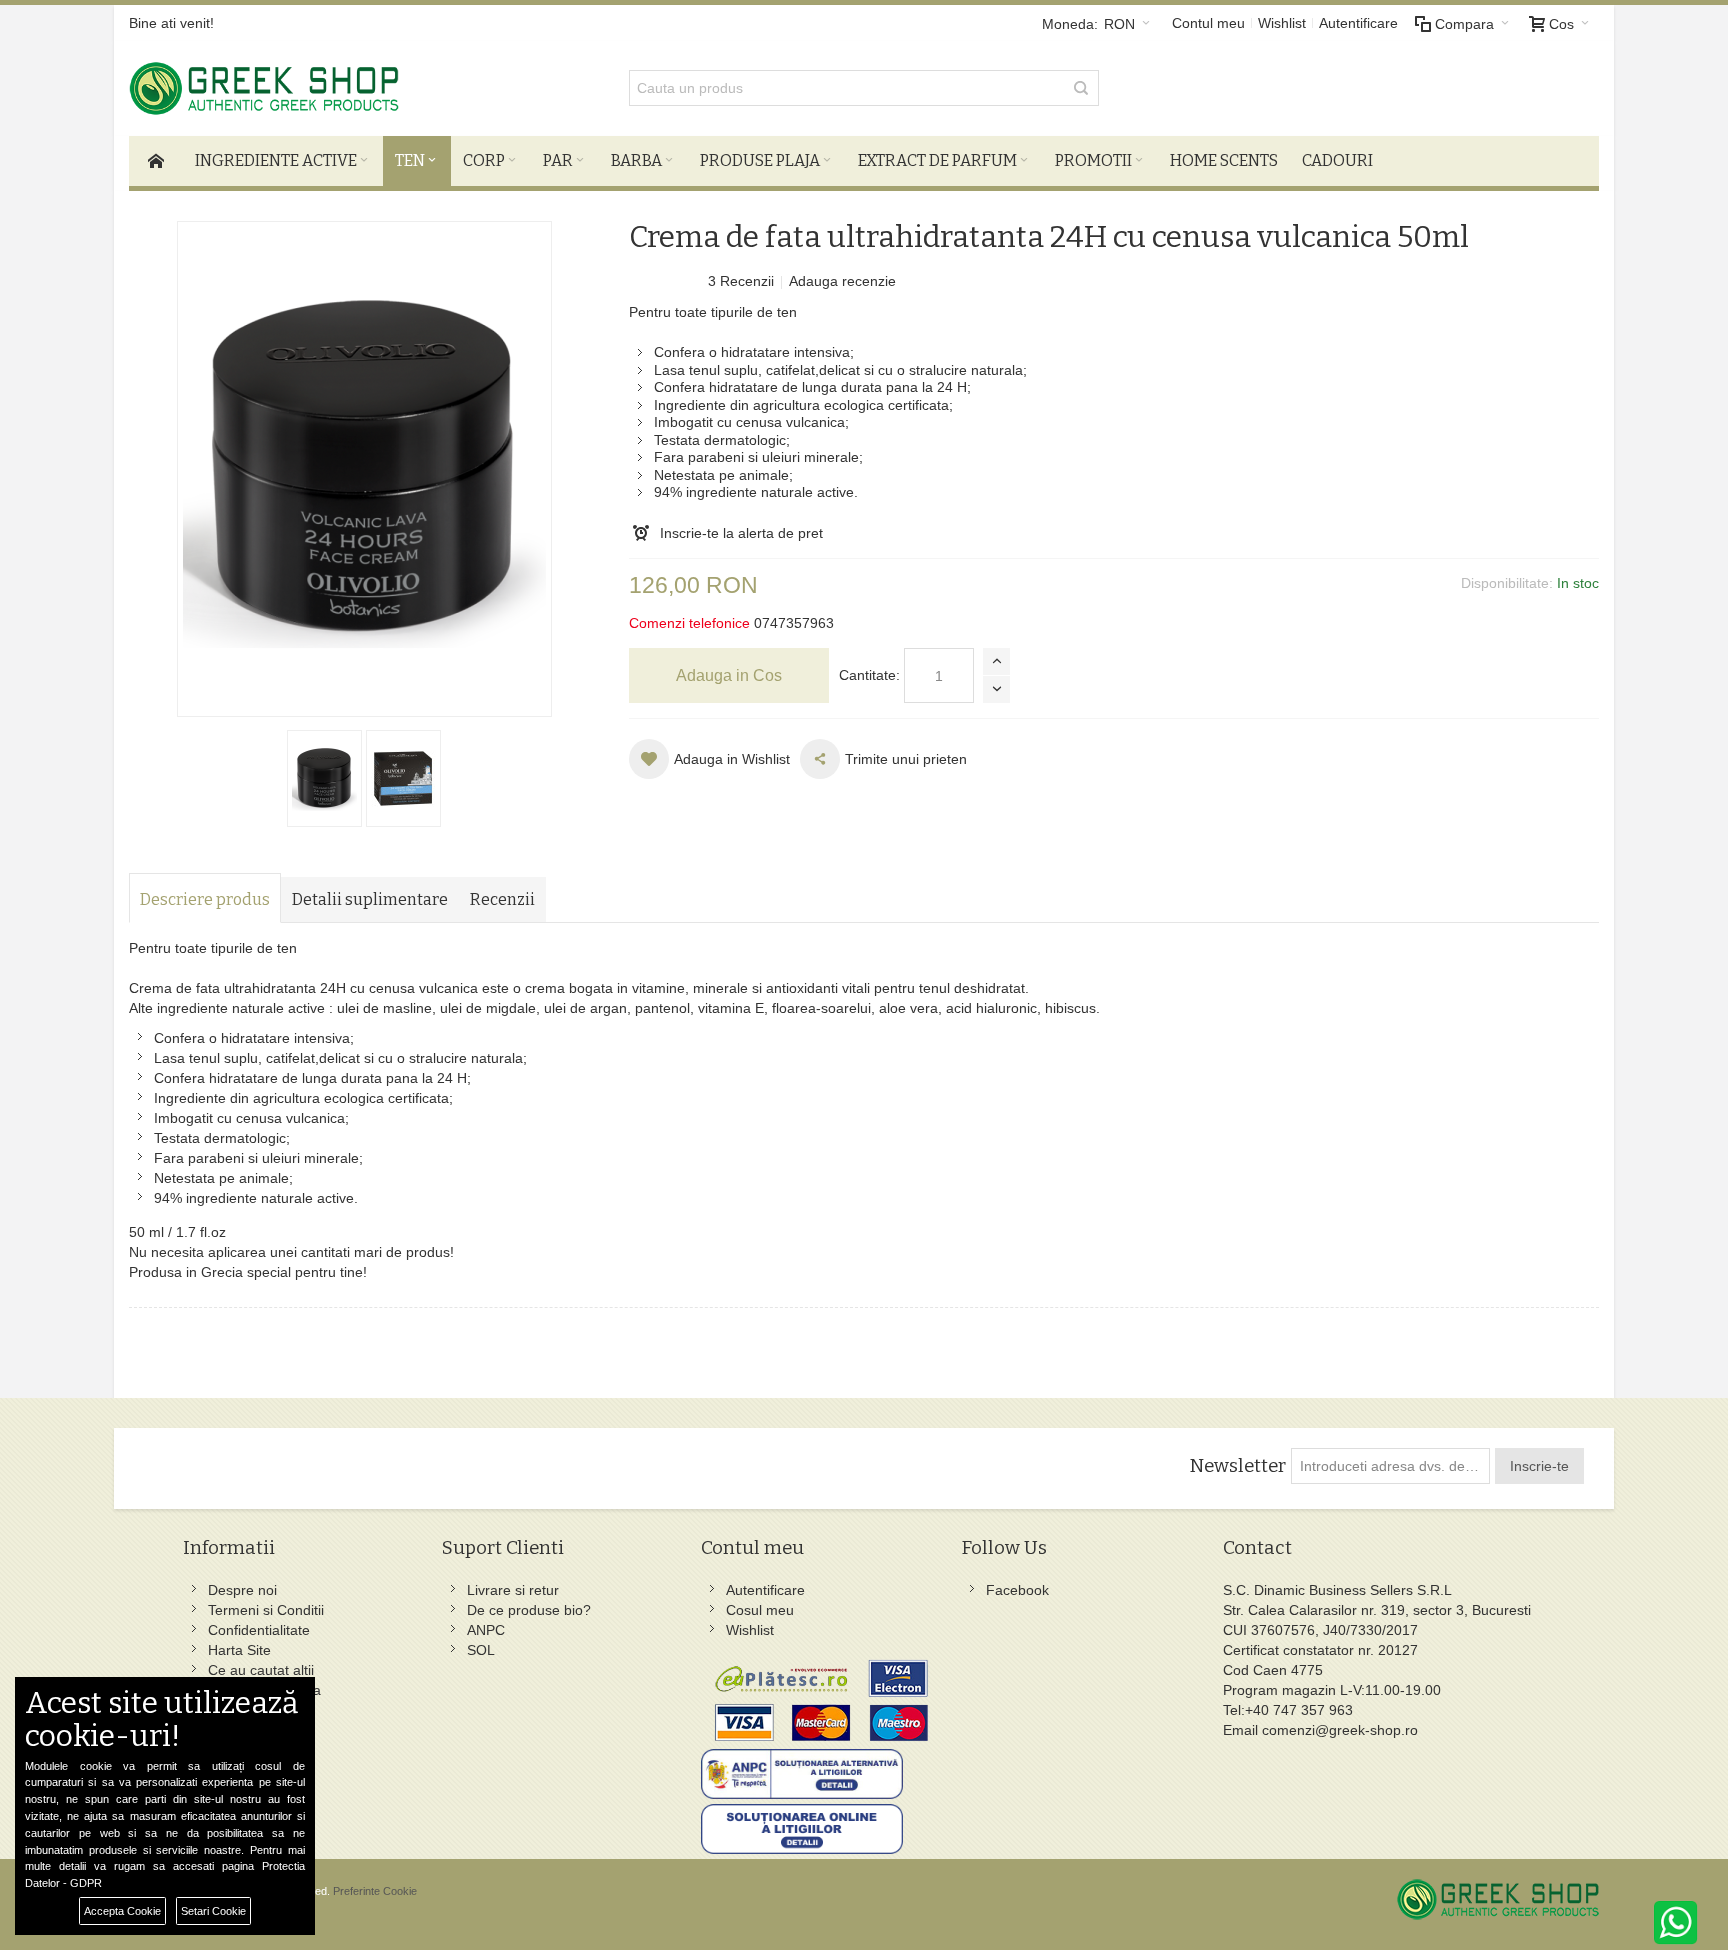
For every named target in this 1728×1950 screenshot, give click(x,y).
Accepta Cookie (122, 1911)
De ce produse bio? (529, 1610)
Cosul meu (760, 1610)
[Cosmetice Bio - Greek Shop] (354, 88)
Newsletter (1237, 1466)
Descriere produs (205, 899)
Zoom (364, 469)
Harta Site (239, 1650)
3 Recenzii (741, 281)
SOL (481, 1650)
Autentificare (1358, 23)
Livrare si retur (513, 1590)
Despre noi (242, 1590)
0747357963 (794, 623)
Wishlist (1282, 23)
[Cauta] (1081, 88)
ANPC (486, 1630)
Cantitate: (869, 675)
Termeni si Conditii (266, 1610)
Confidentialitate (259, 1630)
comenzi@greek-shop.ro (1340, 1730)
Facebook (1017, 1590)
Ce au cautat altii (261, 1670)
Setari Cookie (213, 1911)
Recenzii (502, 899)
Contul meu (1208, 23)
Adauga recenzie (842, 281)
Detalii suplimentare (370, 899)
